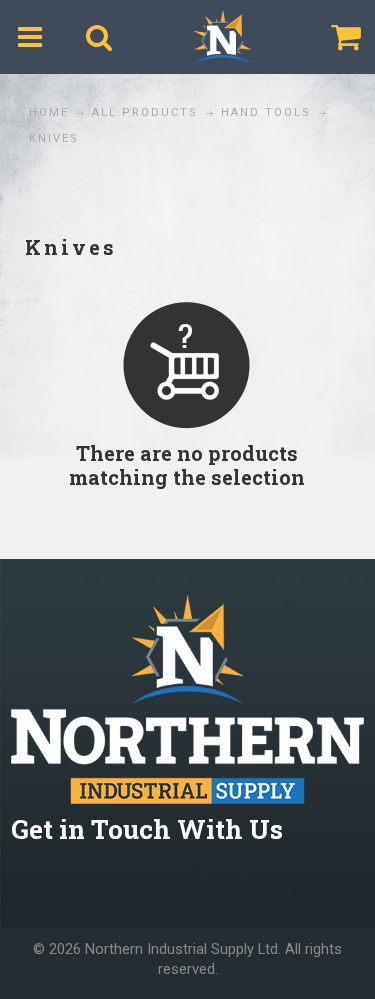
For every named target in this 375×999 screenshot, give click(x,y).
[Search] (98, 37)
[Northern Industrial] (223, 37)
